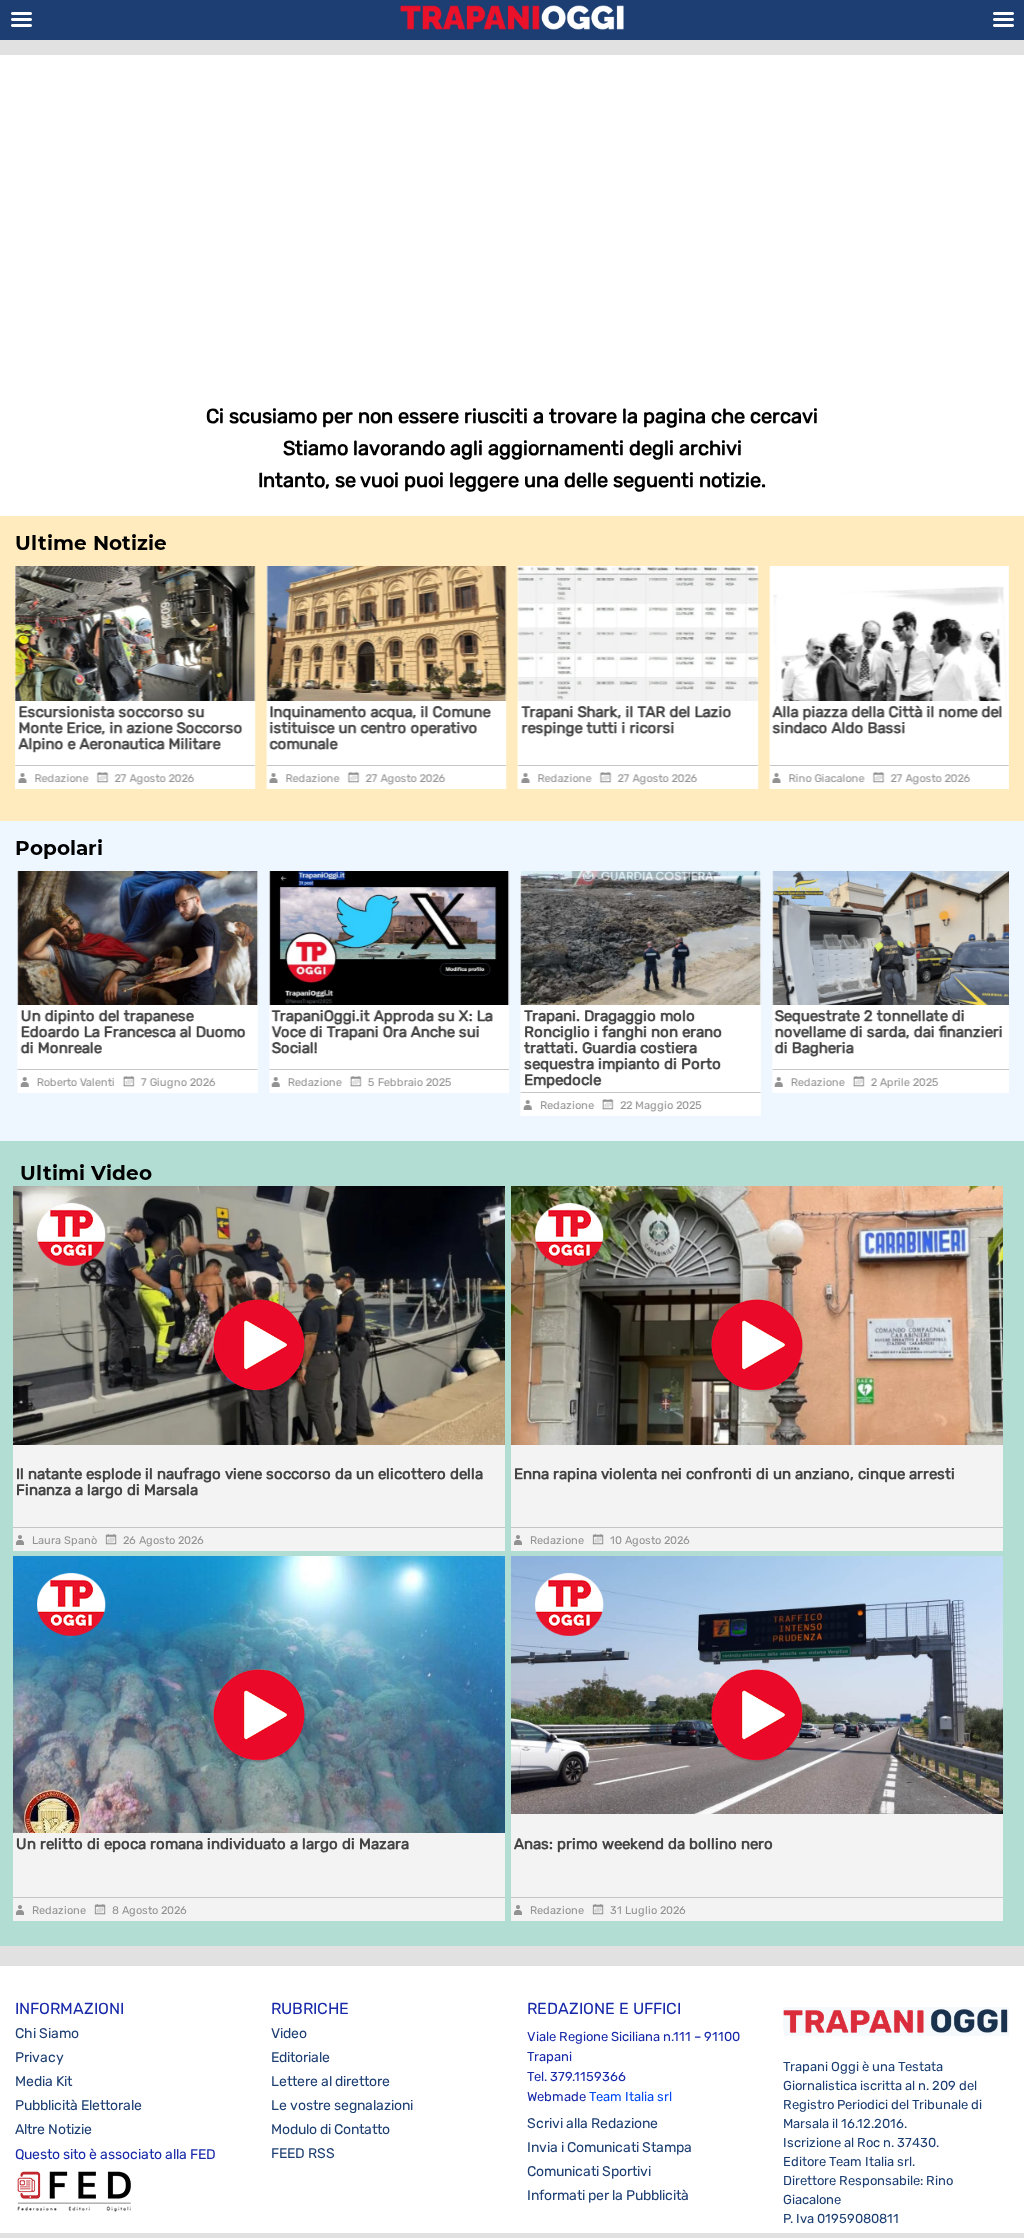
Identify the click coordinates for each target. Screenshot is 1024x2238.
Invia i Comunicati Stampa (609, 2147)
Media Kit (43, 2081)
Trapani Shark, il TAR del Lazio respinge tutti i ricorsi (626, 720)
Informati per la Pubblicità (608, 2195)
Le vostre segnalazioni (342, 2105)
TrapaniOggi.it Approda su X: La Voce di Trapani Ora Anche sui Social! (380, 1032)
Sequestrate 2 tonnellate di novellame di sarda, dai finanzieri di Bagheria (887, 1032)
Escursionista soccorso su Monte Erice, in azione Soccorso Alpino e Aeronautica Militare (130, 728)
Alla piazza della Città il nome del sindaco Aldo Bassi (888, 720)
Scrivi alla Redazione (592, 2123)
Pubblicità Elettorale (78, 2105)
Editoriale (300, 2057)
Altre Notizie (53, 2129)
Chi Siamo (47, 2033)
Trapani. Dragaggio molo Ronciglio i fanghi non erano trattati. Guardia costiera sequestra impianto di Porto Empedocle (620, 1048)
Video (289, 2033)
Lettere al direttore (330, 2081)
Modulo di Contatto (330, 2129)
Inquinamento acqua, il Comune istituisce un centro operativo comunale (380, 728)
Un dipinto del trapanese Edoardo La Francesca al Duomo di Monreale (130, 1032)
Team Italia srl (630, 2096)
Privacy (39, 2057)
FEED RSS (303, 2153)
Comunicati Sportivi (589, 2171)
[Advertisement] (512, 215)
